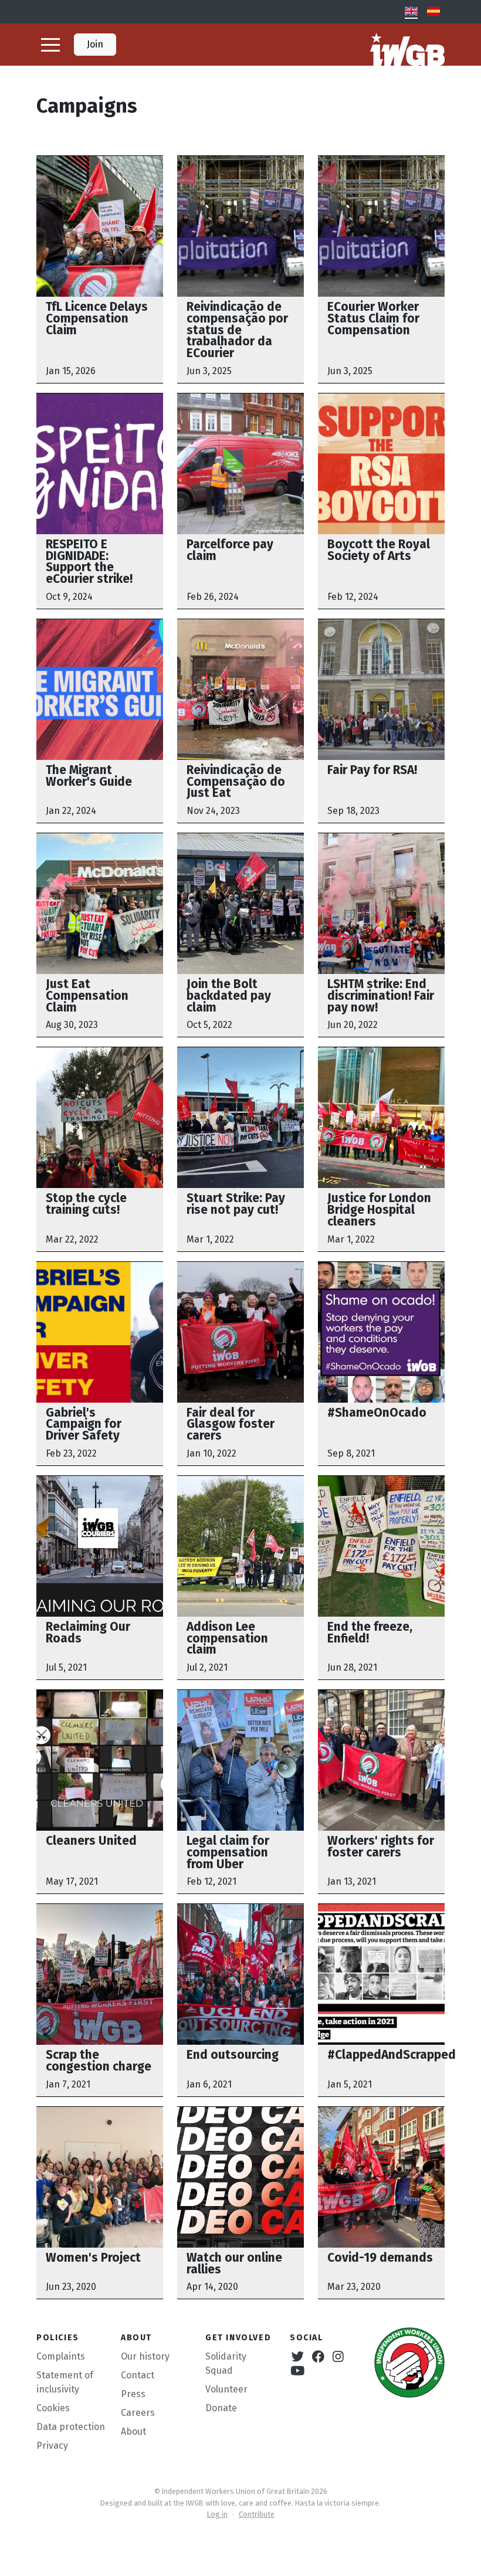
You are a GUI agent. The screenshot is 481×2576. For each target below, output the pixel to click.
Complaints (61, 2356)
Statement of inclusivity (65, 2382)
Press (133, 2394)
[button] (50, 45)
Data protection (71, 2427)
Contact (138, 2375)
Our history (145, 2356)
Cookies (53, 2408)
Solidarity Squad (226, 2363)
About (133, 2431)
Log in (217, 2514)
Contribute (257, 2514)
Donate (221, 2408)
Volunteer (226, 2389)
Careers (138, 2413)
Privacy (52, 2446)
